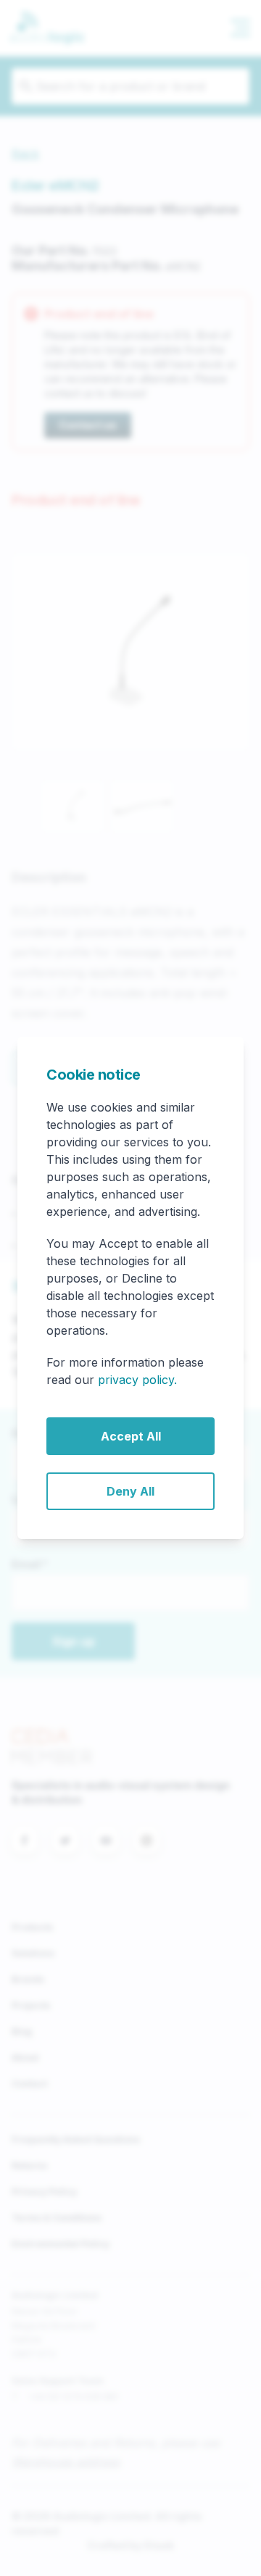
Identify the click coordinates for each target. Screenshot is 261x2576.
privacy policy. (137, 1380)
